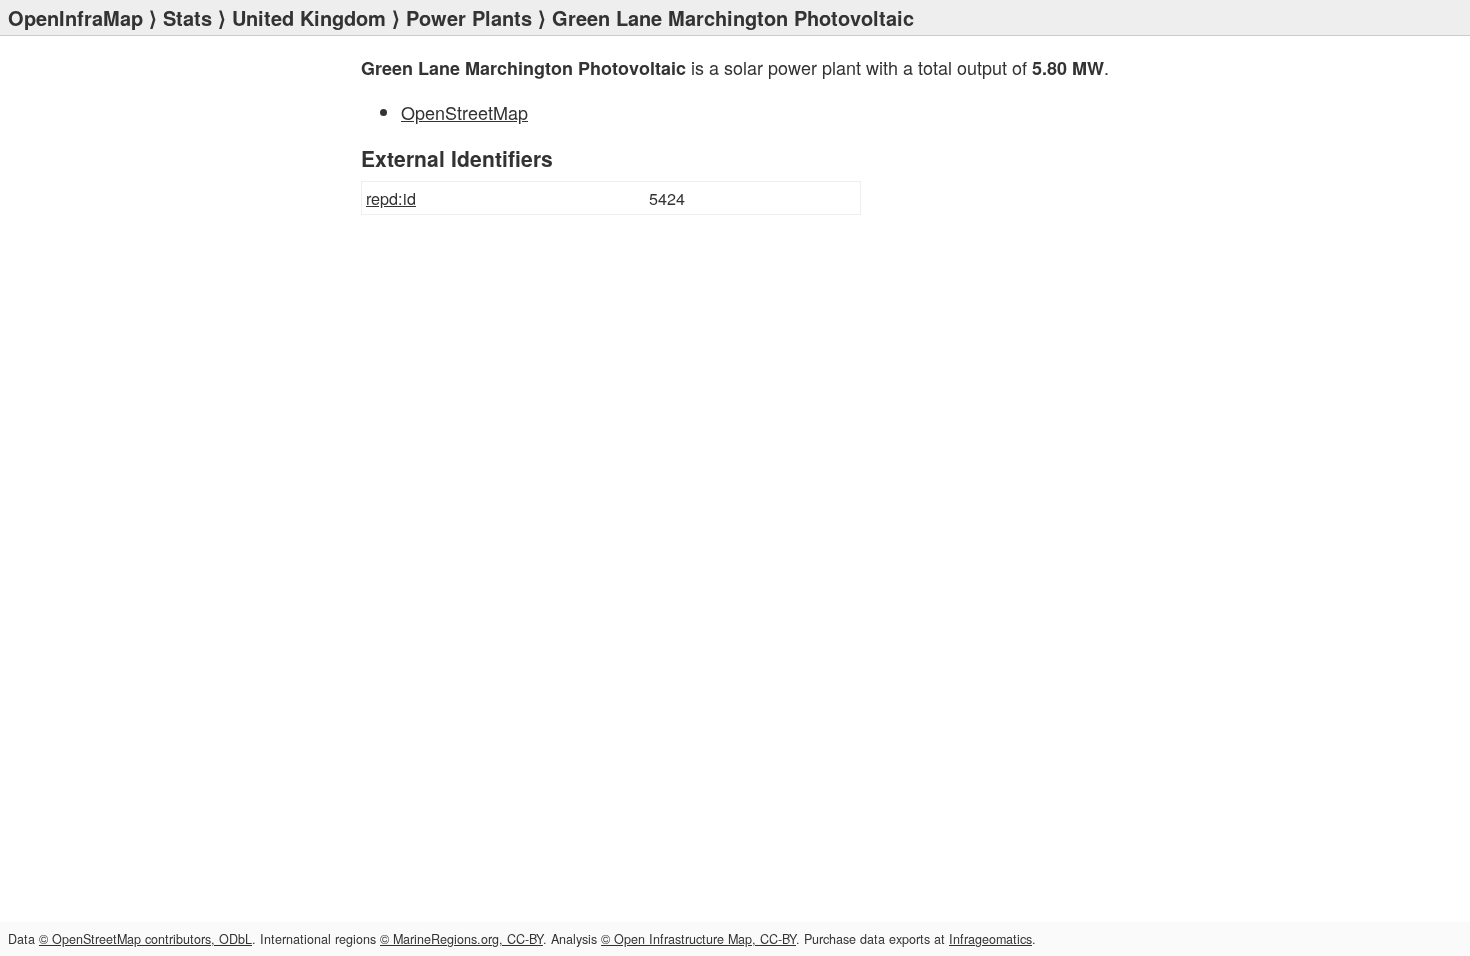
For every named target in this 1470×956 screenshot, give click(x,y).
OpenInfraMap (75, 17)
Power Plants (469, 17)
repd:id (391, 198)
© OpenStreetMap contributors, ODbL (145, 939)
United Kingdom (309, 17)
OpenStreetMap (464, 112)
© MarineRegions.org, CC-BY (461, 939)
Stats (187, 17)
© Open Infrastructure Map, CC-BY (698, 939)
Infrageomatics (990, 939)
